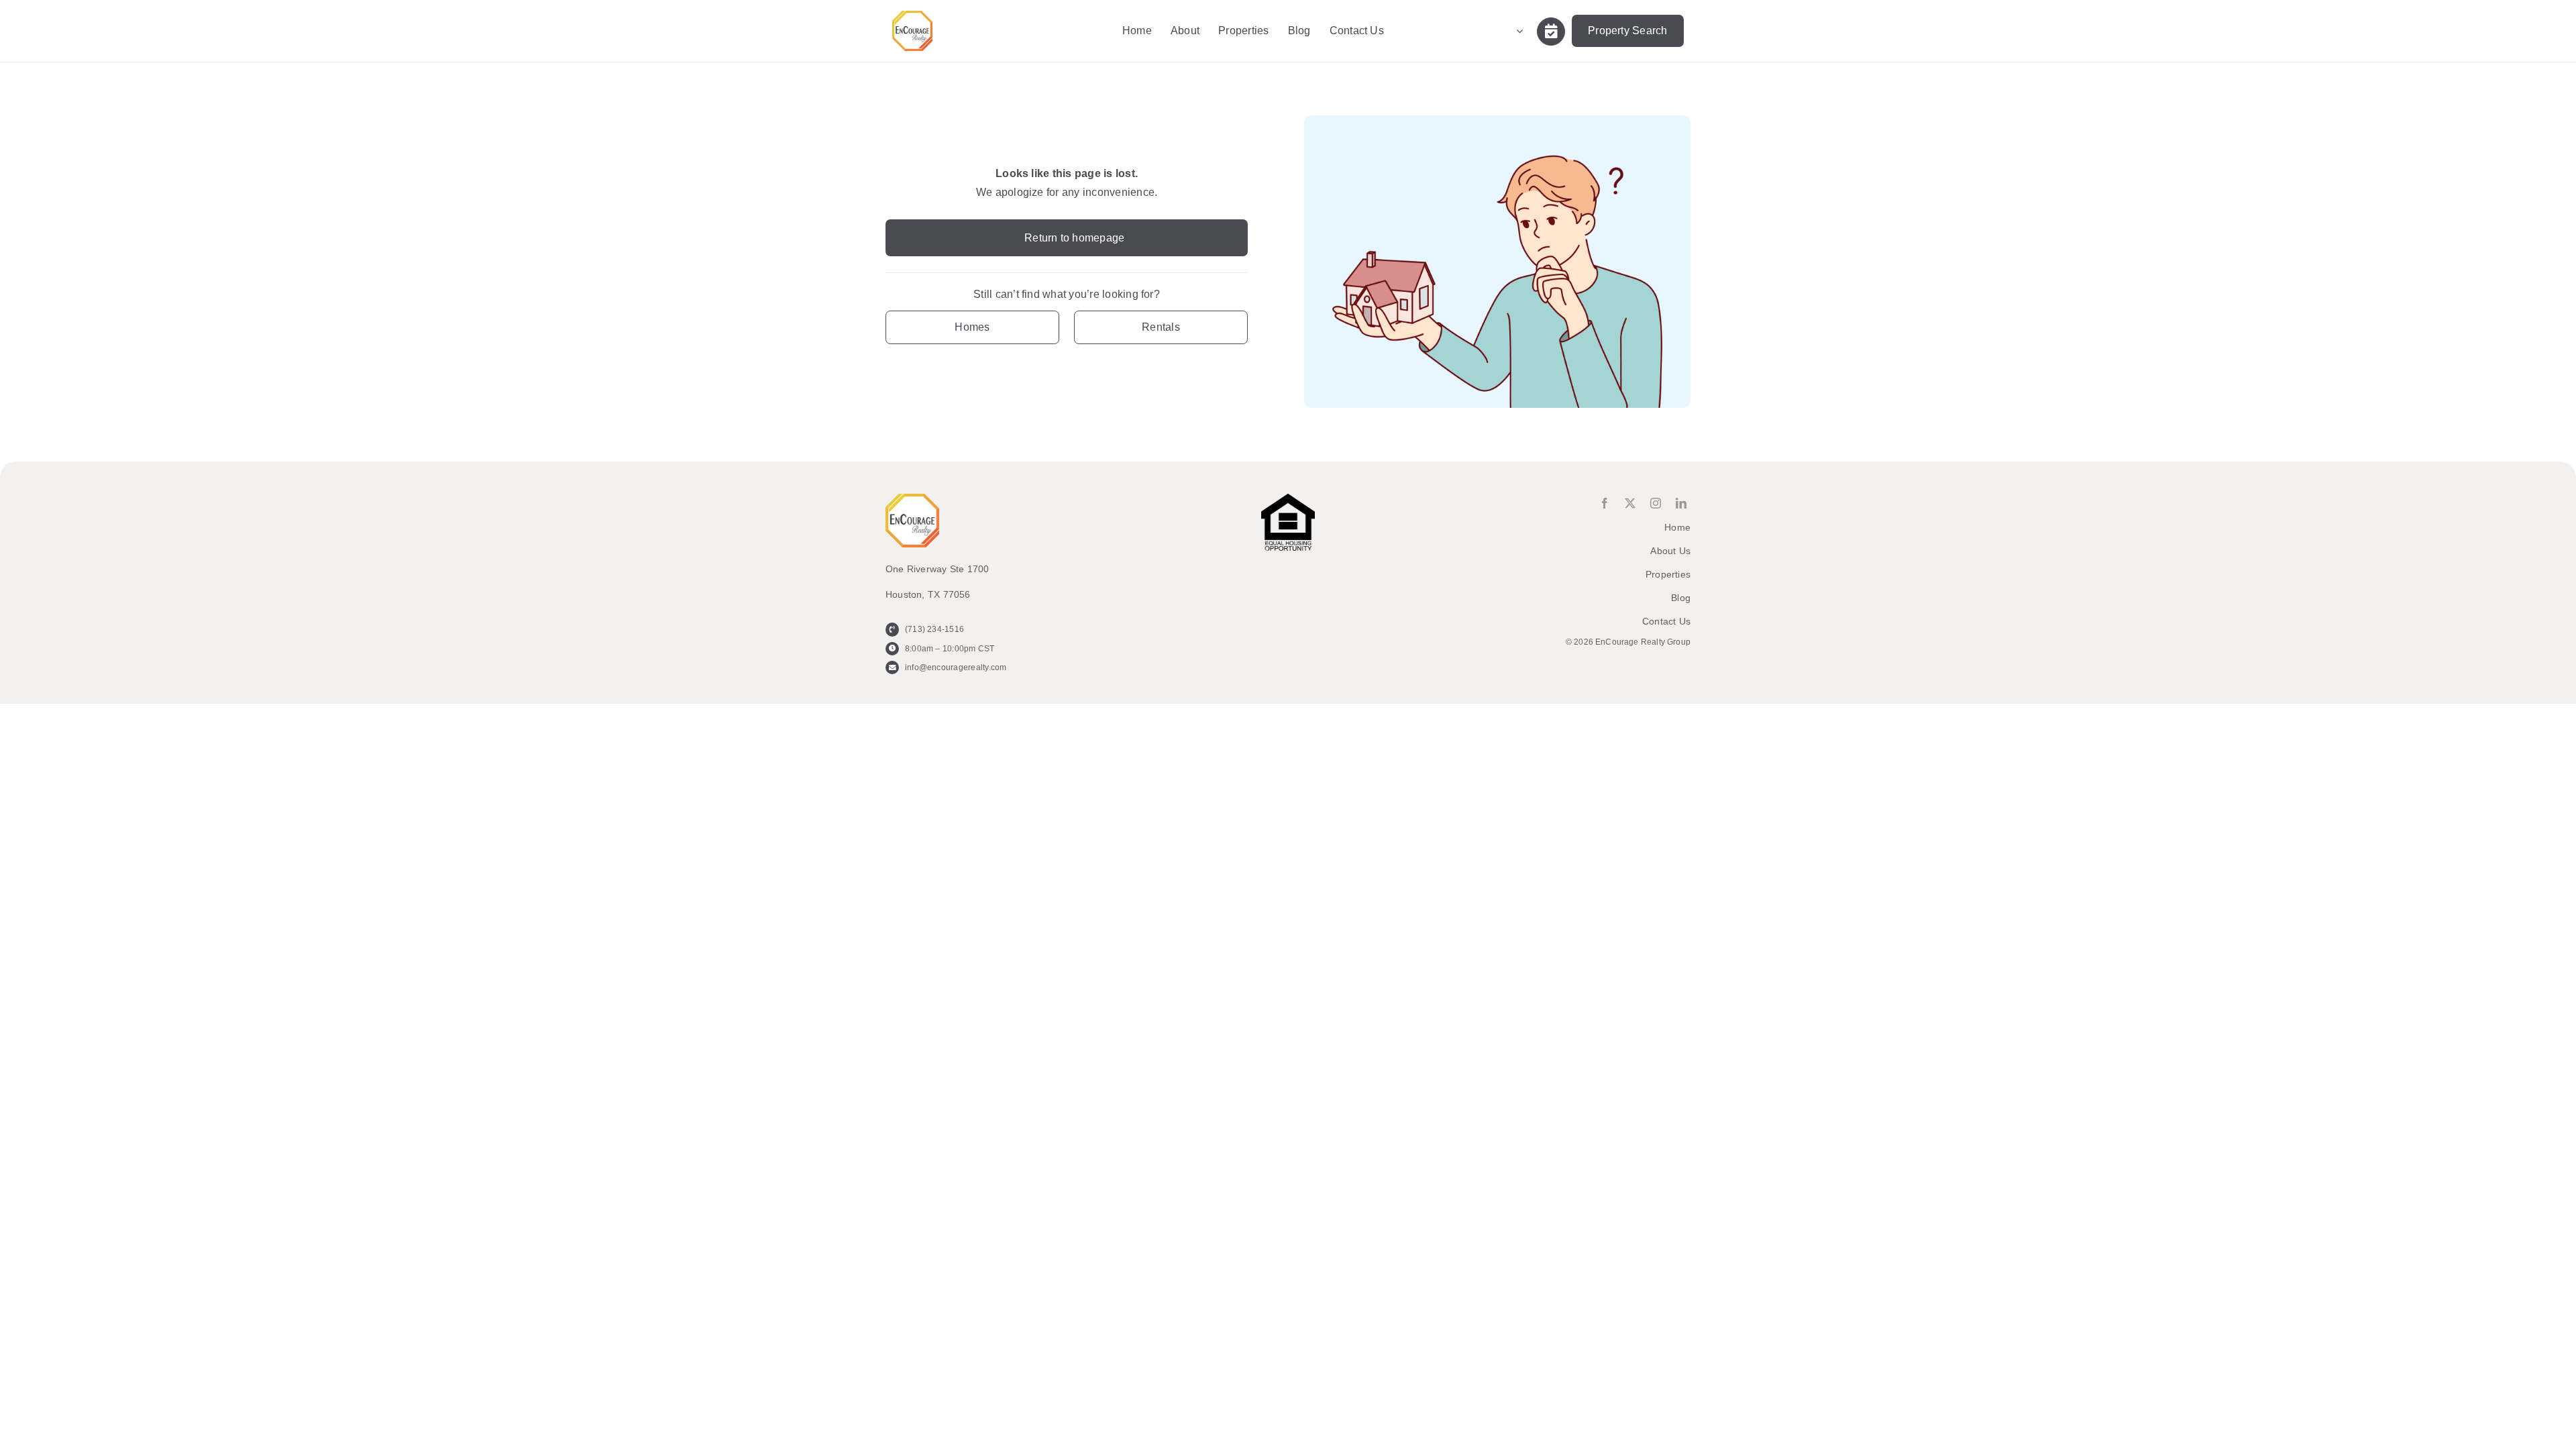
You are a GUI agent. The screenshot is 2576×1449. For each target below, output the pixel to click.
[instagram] (1656, 503)
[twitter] (1630, 503)
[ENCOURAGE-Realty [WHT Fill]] (912, 16)
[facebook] (1605, 503)
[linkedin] (1681, 503)
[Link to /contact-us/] (1551, 32)
